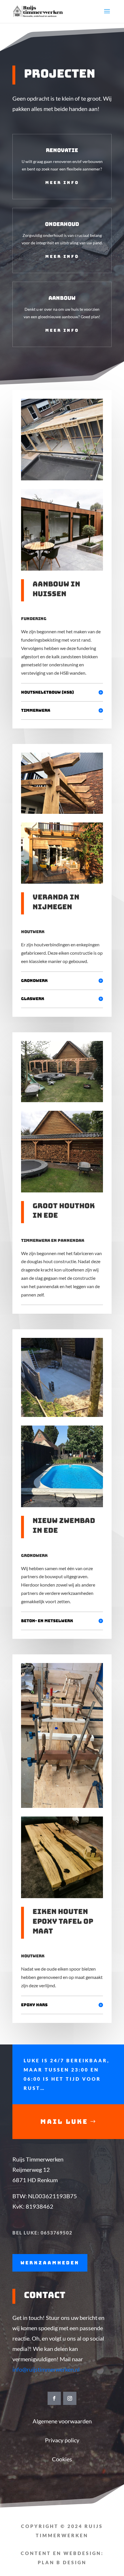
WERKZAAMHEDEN (50, 2263)
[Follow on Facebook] (54, 2398)
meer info (62, 183)
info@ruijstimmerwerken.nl (46, 2369)
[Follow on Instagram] (70, 2398)
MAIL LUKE (64, 2122)
